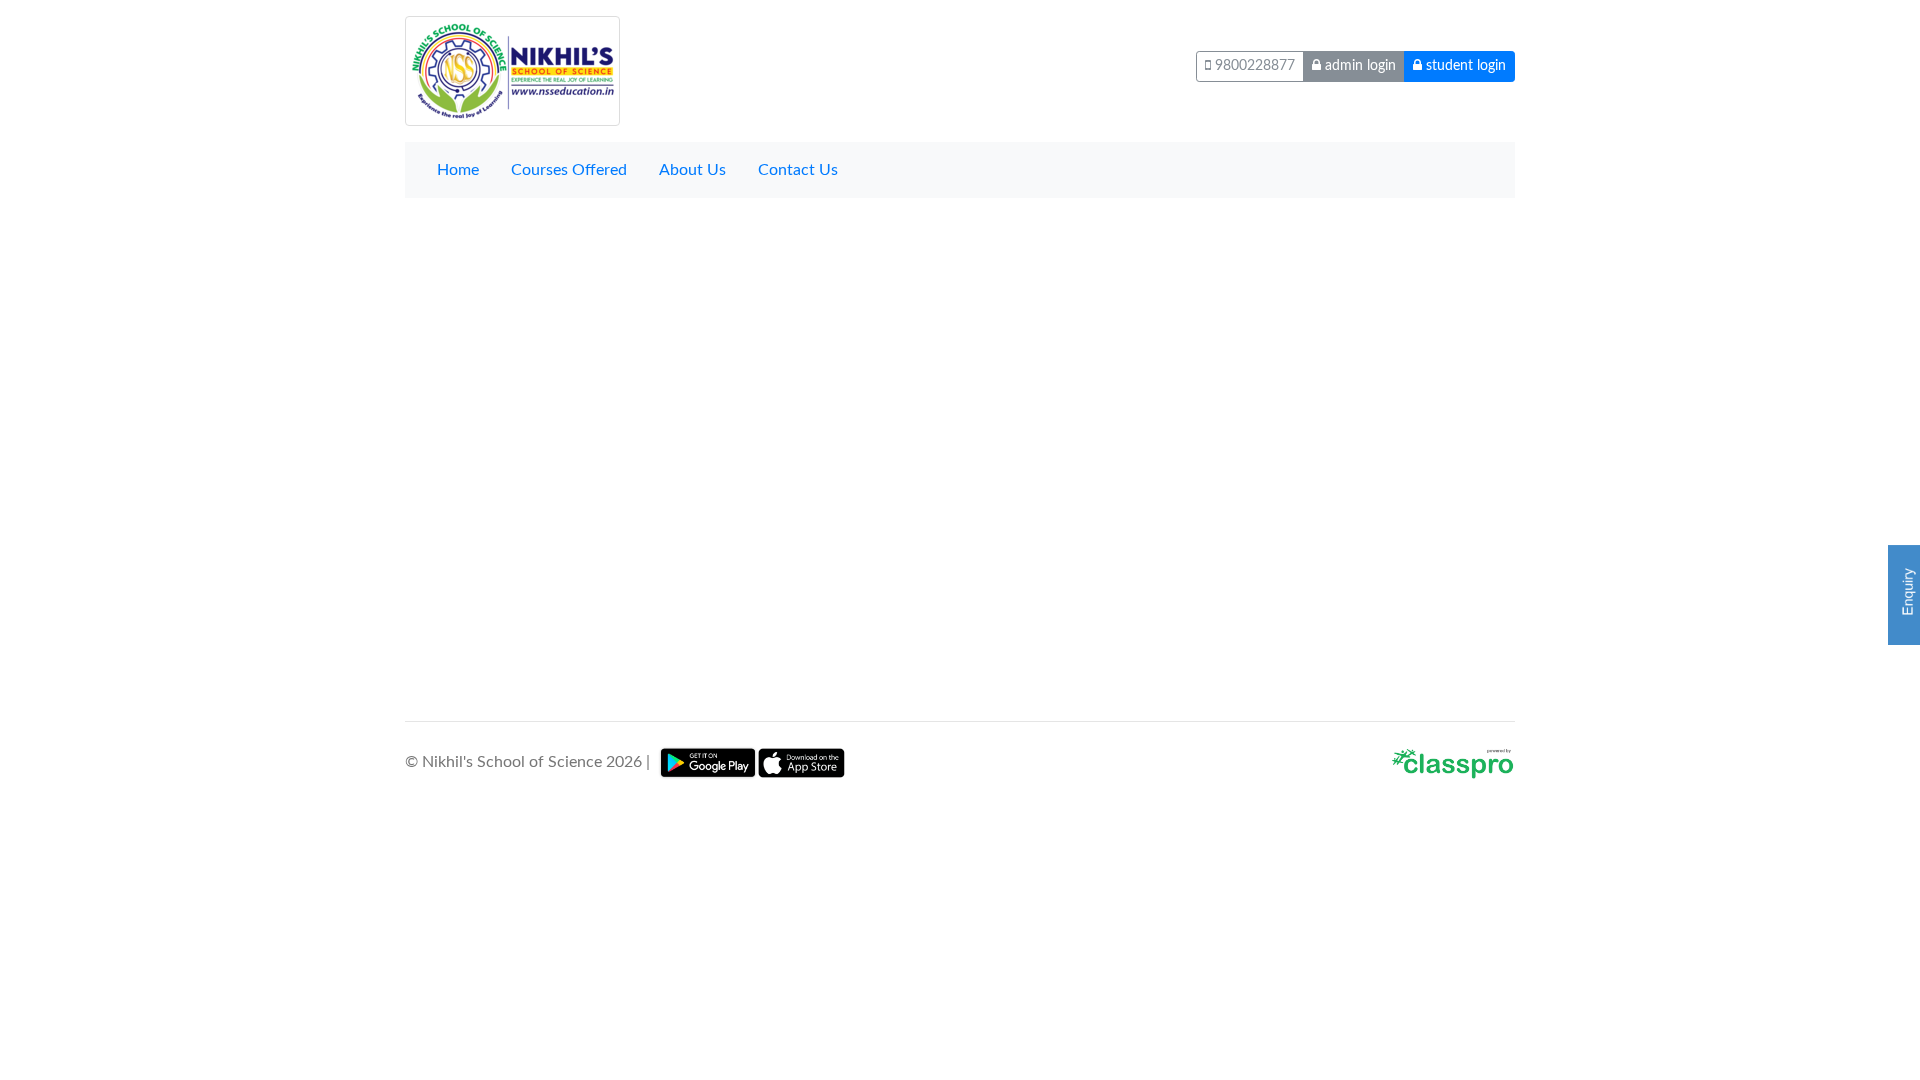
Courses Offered (569, 170)
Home (458, 170)
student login (1464, 66)
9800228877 (1253, 66)
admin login (1358, 66)
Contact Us (798, 170)
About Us (692, 170)
